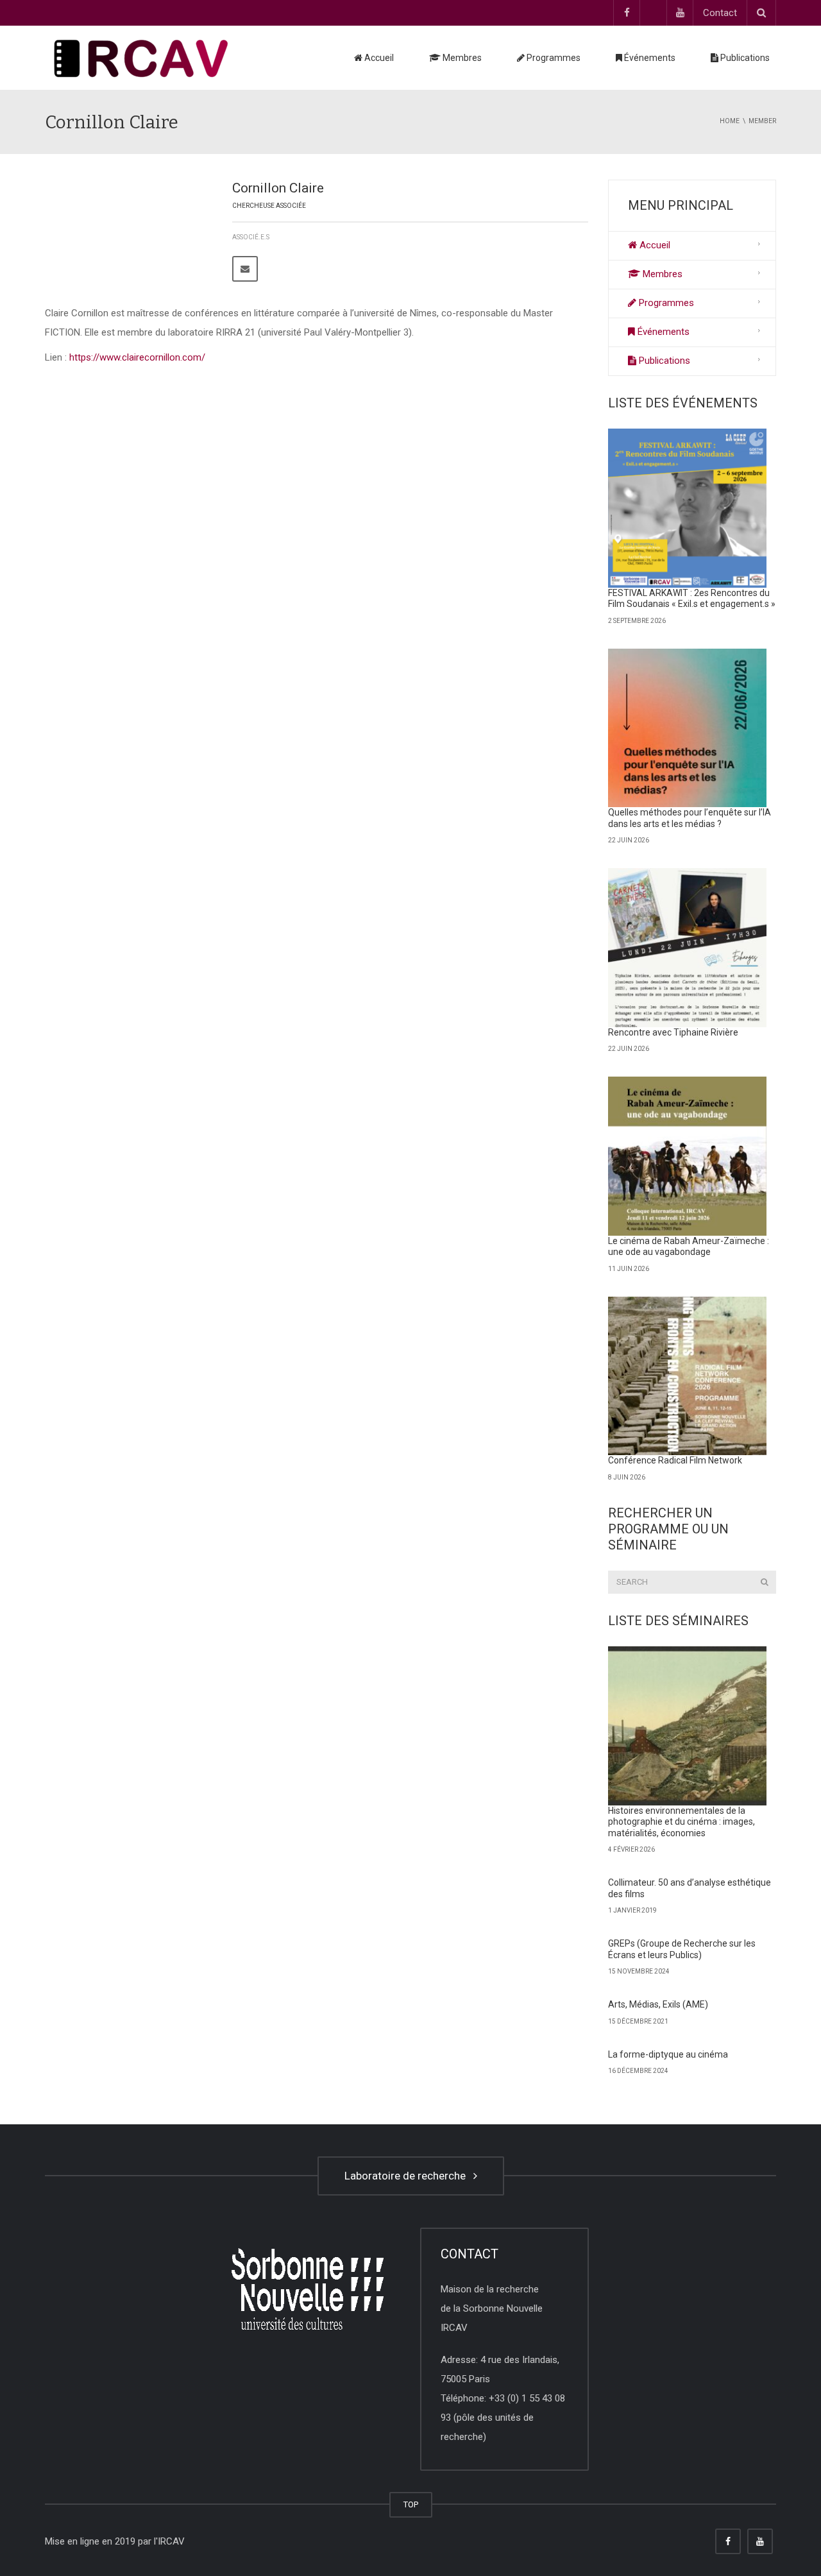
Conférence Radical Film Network (675, 1460)
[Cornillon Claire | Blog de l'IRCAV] (141, 58)
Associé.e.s (251, 237)
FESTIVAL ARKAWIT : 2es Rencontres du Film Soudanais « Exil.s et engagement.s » (692, 599)
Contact (720, 13)
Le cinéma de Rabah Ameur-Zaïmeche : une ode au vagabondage (689, 1247)
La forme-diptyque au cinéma (668, 2054)
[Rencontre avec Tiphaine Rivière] (688, 948)
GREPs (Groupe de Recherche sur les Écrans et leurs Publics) (682, 1949)
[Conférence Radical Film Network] (688, 1376)
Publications (744, 58)
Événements (649, 58)
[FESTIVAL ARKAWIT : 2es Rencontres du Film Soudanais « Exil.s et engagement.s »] (688, 508)
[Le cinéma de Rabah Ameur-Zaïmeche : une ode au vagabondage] (688, 1156)
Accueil (378, 58)
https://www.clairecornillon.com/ (136, 357)
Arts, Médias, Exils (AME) (658, 2004)
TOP (411, 2504)
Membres (461, 58)
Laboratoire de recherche (408, 2176)
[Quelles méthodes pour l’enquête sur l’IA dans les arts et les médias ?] (688, 728)
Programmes (553, 58)
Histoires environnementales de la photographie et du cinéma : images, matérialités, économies (681, 1822)
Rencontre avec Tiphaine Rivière (673, 1032)
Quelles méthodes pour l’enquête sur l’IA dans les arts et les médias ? (690, 818)
